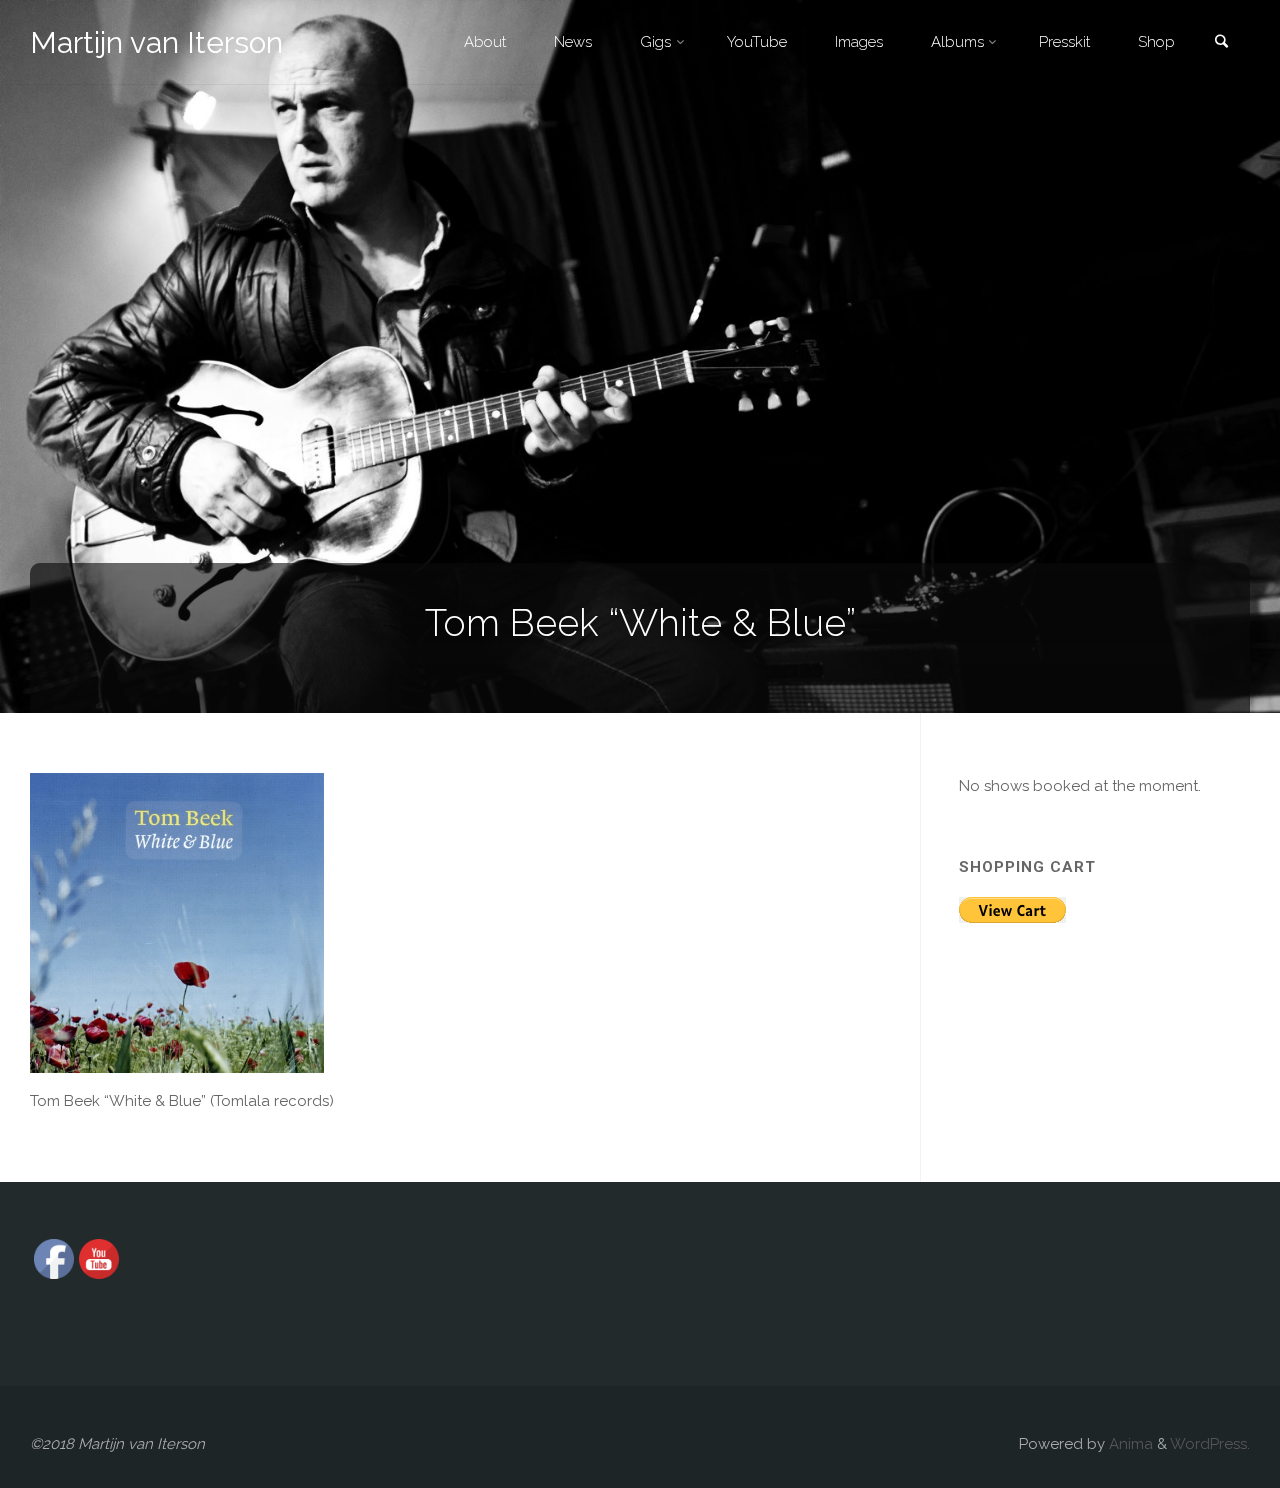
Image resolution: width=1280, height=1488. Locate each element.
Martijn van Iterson (156, 42)
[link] (1221, 43)
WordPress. (1210, 1444)
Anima (1129, 1444)
